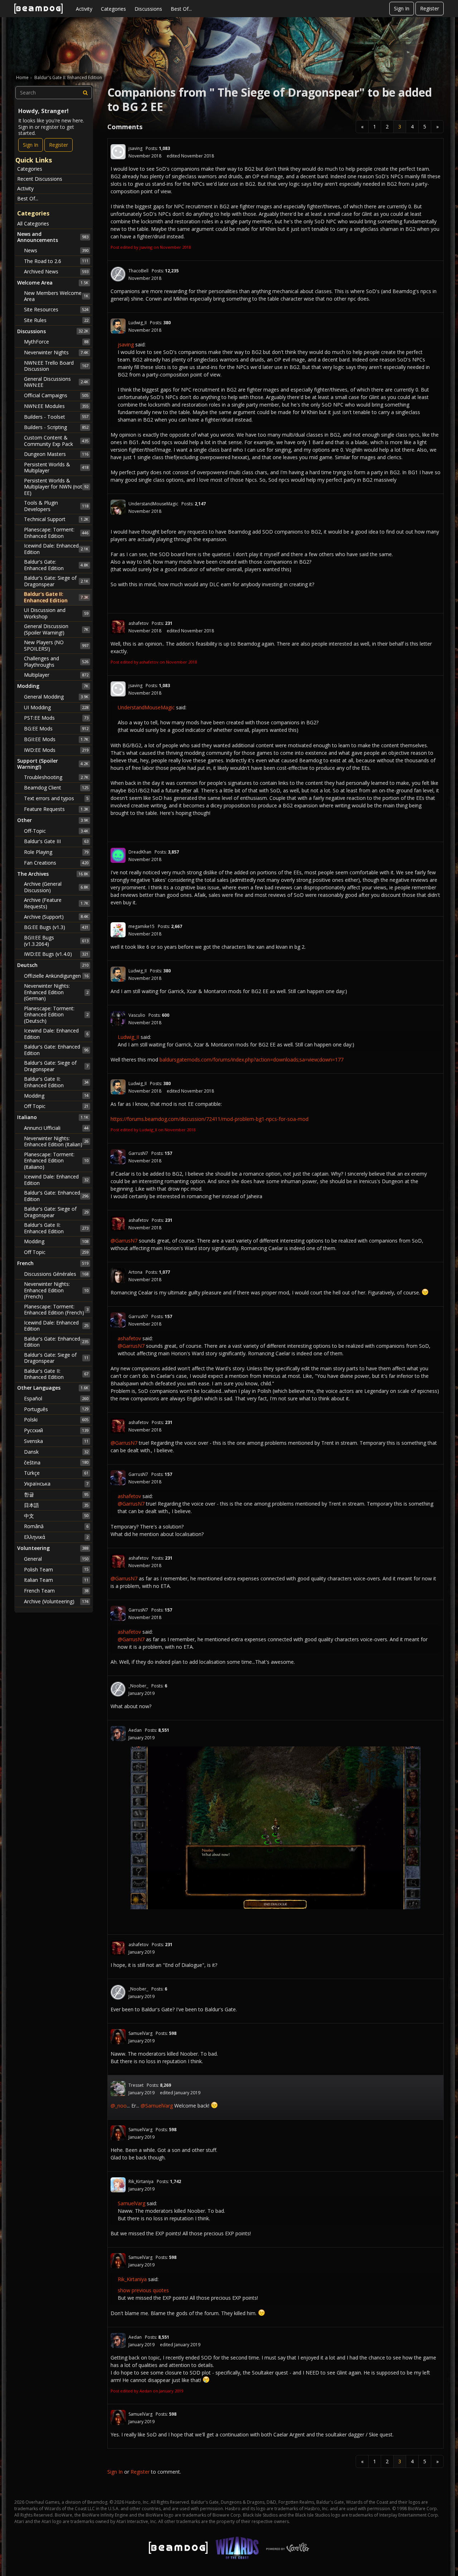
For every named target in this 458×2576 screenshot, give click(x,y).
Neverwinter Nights (56, 352)
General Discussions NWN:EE (56, 382)
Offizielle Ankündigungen (56, 976)
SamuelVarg (140, 2033)
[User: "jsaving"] (118, 152)
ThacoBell (138, 271)
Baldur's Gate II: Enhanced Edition (56, 597)
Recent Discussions (40, 179)
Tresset (136, 2085)
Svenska (56, 1441)
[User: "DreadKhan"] (118, 855)
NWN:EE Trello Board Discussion (56, 366)
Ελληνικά (56, 1537)
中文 (56, 1516)
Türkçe (56, 1473)
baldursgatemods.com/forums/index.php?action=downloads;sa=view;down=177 (252, 1059)
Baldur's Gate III (56, 841)
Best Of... (181, 9)
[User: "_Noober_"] (118, 1689)
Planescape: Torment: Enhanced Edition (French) (56, 1310)
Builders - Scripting (56, 427)
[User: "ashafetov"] (118, 627)
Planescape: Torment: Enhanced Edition (56, 533)
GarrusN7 (138, 1153)
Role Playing (56, 852)
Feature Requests (56, 809)
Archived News (56, 271)
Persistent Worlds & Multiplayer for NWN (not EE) (56, 487)
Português (56, 1409)
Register (430, 8)
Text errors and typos (56, 798)
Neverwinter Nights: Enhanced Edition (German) (56, 992)
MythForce (56, 342)
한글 (56, 1494)
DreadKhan (140, 852)
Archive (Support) (56, 917)
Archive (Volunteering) (56, 1601)
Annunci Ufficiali (56, 1128)
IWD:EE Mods (56, 750)
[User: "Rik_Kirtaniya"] (118, 2185)
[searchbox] (54, 93)
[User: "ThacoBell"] (118, 274)
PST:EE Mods (56, 718)
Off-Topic (56, 831)
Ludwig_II (138, 323)
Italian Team (56, 1580)
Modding (56, 1096)
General (56, 1559)
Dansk (56, 1452)
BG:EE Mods (56, 728)
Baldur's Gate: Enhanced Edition (56, 565)
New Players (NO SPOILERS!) (56, 645)
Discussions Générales (56, 1274)
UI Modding (56, 707)
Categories (113, 9)
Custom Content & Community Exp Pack (56, 441)
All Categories (33, 223)
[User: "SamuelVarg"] (118, 2037)
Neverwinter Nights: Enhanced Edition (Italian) (56, 1141)
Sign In (402, 8)
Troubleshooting (56, 777)
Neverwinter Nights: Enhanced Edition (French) (56, 1290)
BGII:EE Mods (56, 739)
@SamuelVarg (157, 2106)
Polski (56, 1420)
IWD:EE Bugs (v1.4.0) (56, 954)
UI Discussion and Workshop (56, 613)
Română (56, 1526)
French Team (56, 1591)
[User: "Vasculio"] (118, 1019)
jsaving (135, 148)
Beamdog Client (56, 788)
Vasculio (137, 1015)
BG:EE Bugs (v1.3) (56, 927)
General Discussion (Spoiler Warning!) (56, 629)
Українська (56, 1484)
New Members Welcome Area (56, 296)
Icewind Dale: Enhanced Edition (56, 549)
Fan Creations (56, 863)
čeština (56, 1462)
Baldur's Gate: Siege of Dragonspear (56, 581)
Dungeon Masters (56, 454)
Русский (56, 1430)
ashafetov (138, 623)
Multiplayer (56, 675)
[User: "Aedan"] (118, 1734)
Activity (84, 9)
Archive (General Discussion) (56, 887)
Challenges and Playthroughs (56, 662)
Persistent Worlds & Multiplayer (56, 468)
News (56, 250)
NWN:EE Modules (56, 406)
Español (56, 1398)
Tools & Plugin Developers (56, 506)
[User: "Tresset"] (118, 2089)
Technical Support (56, 519)
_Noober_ (138, 1686)
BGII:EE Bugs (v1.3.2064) (56, 941)
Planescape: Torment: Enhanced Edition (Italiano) (56, 1161)
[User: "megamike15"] (118, 930)
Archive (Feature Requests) (56, 903)
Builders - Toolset (56, 417)
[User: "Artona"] (118, 1275)
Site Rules (56, 320)
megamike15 (142, 926)
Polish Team (56, 1569)
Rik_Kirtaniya (141, 2181)
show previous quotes (143, 2290)
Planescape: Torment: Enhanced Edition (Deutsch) (56, 1015)
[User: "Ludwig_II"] (118, 326)
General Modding (56, 697)
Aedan (135, 1730)
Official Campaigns (56, 395)
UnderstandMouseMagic (153, 504)
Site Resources (56, 309)
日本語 (56, 1505)
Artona (135, 1272)
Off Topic (56, 1106)
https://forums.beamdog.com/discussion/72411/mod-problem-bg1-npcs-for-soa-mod (209, 1119)
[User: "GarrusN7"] (118, 1157)
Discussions (148, 9)
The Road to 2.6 (56, 261)
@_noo (119, 2106)
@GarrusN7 (124, 1241)
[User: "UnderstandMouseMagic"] (118, 507)
